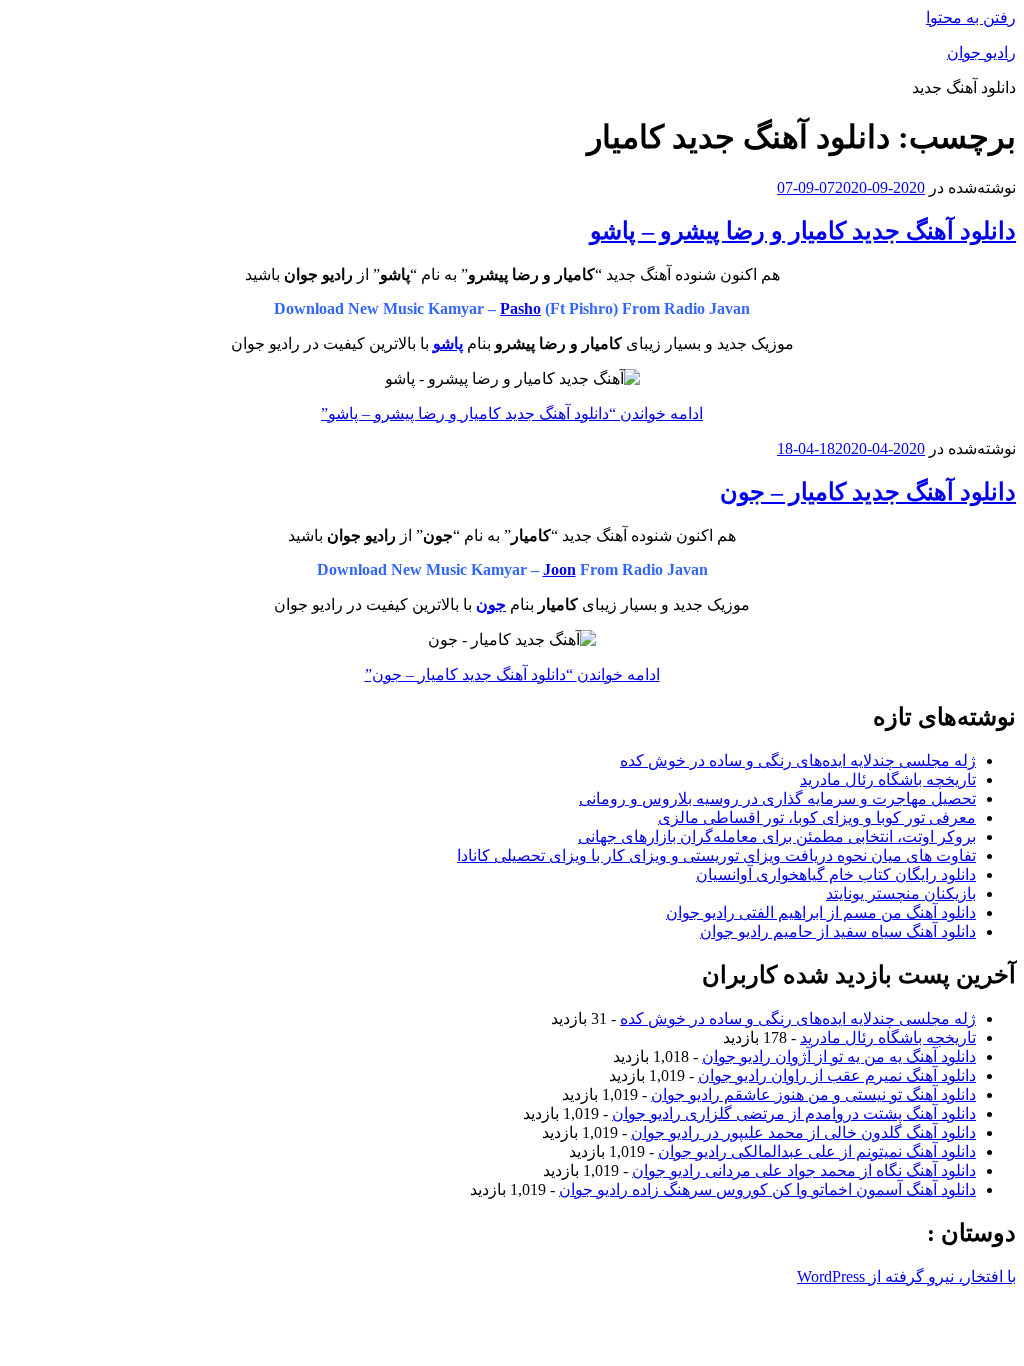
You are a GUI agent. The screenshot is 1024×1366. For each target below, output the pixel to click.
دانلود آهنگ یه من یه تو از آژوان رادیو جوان (839, 1056)
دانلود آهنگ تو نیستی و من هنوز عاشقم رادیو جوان (813, 1094)
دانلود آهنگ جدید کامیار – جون (868, 492)
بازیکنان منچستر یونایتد (901, 893)
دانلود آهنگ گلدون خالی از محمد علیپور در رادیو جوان (803, 1132)
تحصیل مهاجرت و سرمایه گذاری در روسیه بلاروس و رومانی (777, 798)
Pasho (520, 308)
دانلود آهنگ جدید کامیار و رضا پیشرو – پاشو (803, 231)
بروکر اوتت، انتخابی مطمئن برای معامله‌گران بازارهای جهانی (777, 836)
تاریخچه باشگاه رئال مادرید (888, 779)
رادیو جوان (981, 52)
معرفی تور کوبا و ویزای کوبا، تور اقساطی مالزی (817, 817)
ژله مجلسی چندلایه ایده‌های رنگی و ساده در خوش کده (798, 760)
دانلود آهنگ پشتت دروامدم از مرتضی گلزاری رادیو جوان (794, 1113)
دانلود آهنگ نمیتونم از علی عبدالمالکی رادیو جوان (817, 1151)
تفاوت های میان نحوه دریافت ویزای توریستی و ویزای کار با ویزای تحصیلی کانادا (716, 855)
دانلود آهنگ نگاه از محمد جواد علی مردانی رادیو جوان (804, 1170)
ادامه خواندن (512, 413)
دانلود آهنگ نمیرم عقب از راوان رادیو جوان (837, 1075)
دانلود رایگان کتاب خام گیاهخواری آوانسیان (836, 874)
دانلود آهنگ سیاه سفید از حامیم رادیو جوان (838, 931)
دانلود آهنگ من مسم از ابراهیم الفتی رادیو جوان (821, 912)
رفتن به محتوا (971, 17)
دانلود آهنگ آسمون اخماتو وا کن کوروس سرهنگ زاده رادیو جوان (767, 1189)
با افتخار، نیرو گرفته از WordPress (906, 1276)
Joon (559, 569)
